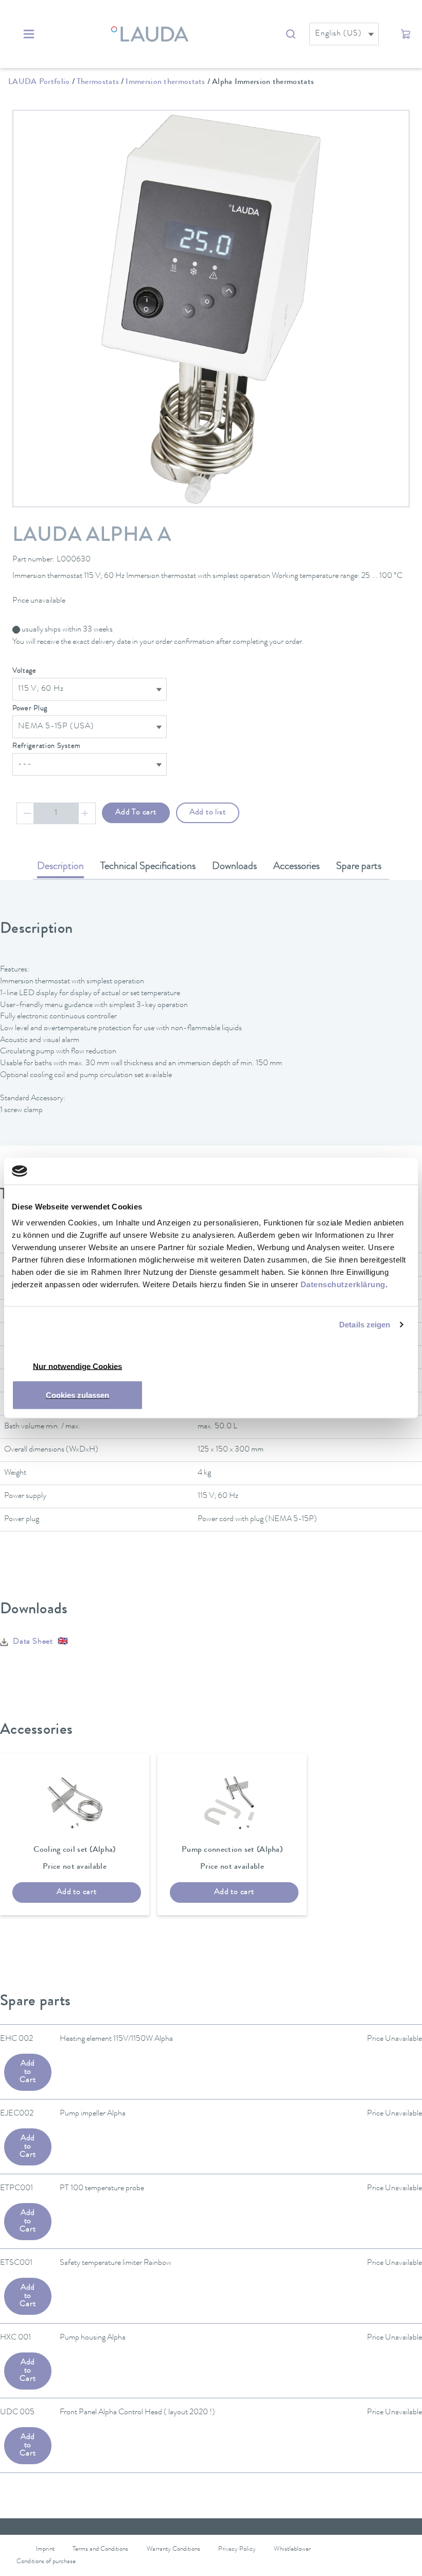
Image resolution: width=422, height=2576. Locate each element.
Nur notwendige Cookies (77, 1366)
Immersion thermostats (165, 82)
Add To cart (136, 813)
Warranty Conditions (173, 2549)
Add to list (208, 813)
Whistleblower (292, 2549)
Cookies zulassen (77, 1395)
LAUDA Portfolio (39, 82)
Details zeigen (365, 1324)
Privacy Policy (237, 2549)
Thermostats (98, 82)
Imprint (45, 2549)
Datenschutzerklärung (343, 1284)
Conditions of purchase (46, 2562)
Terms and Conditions (100, 2549)
